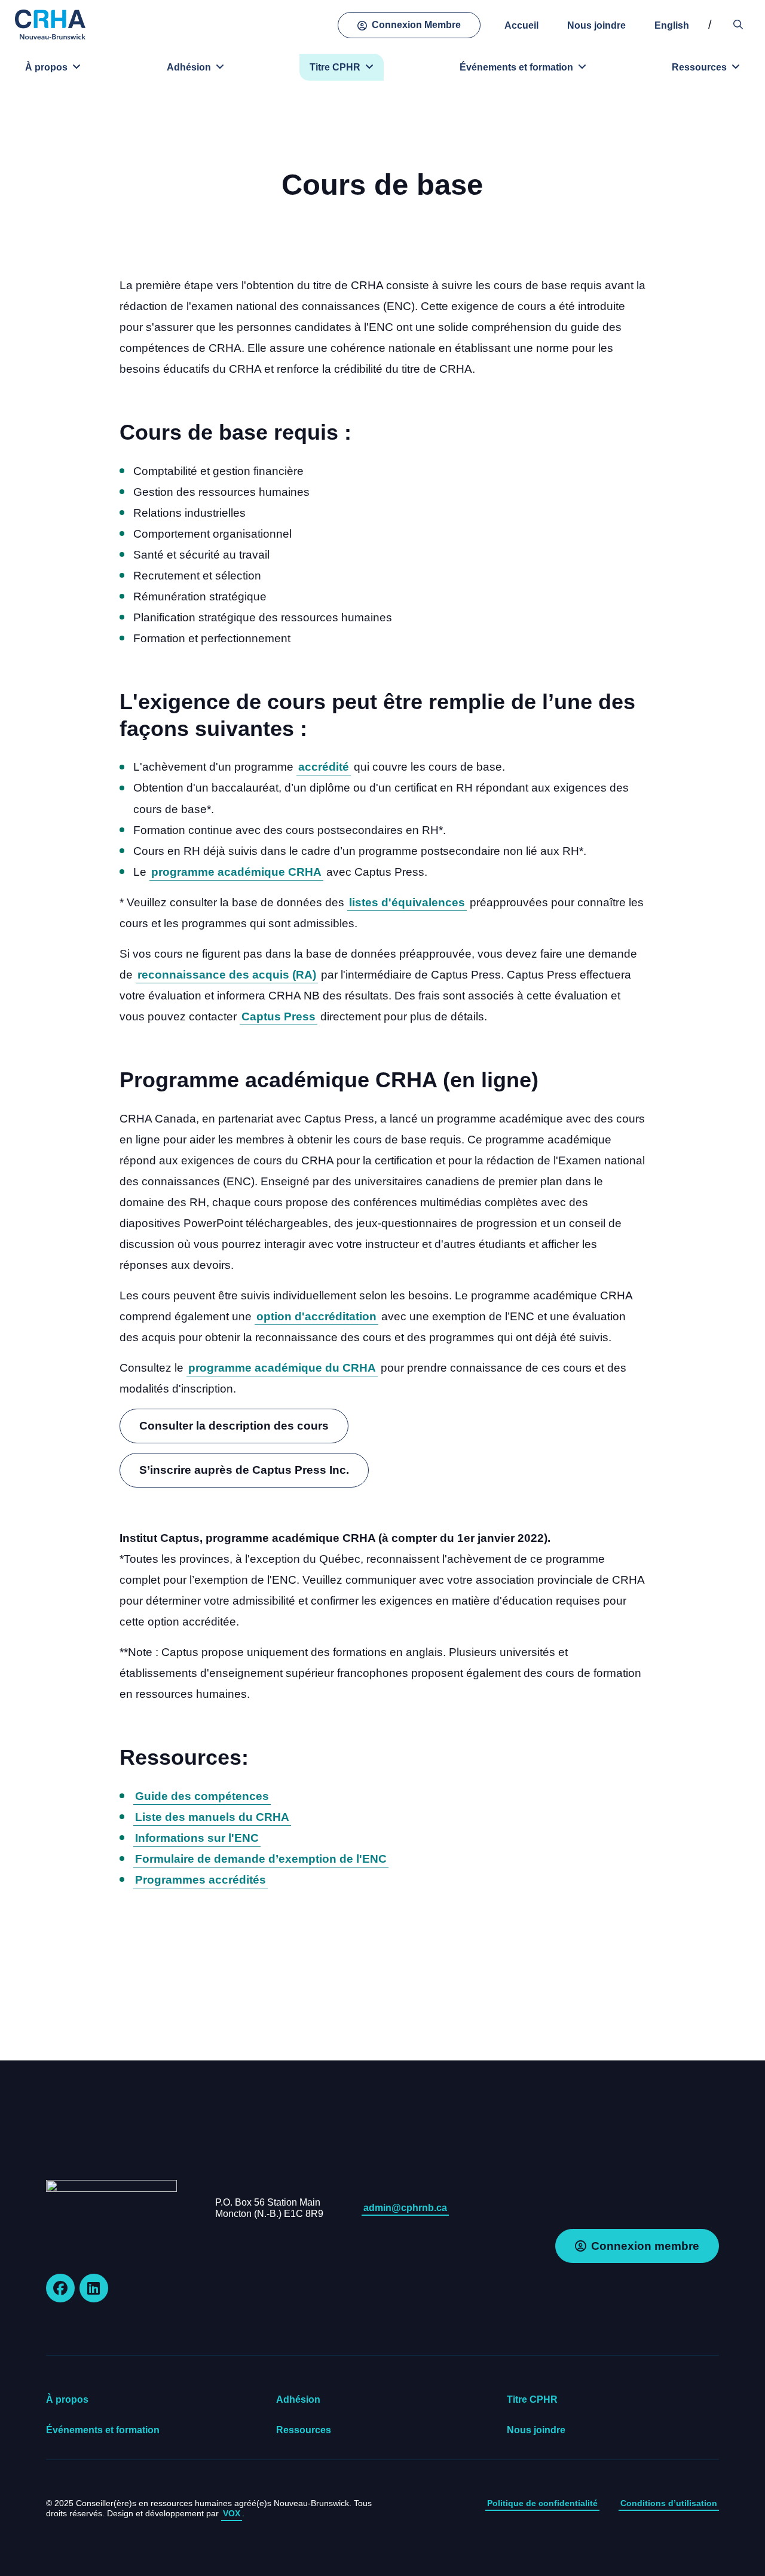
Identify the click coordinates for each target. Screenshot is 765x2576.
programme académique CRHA (236, 872)
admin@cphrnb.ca (405, 2208)
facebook (60, 2288)
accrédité (324, 767)
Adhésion (189, 67)
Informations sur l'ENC (197, 1838)
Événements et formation (516, 67)
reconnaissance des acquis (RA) (227, 975)
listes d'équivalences (407, 902)
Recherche (738, 25)
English (672, 25)
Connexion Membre (416, 25)
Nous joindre (596, 25)
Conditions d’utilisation (669, 2503)
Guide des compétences (202, 1796)
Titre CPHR (335, 67)
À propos (46, 67)
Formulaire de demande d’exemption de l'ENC (261, 1859)
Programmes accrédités (201, 1880)
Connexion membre (645, 2246)
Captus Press (279, 1016)
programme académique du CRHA (282, 1368)
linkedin (94, 2288)
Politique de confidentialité (542, 2503)
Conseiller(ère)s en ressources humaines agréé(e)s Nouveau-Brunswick (51, 24)
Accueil (521, 25)
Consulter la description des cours (234, 1426)
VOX (232, 2513)
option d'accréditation (316, 1316)
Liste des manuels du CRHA (212, 1817)
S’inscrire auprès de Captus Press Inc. (244, 1470)
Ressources (699, 67)
